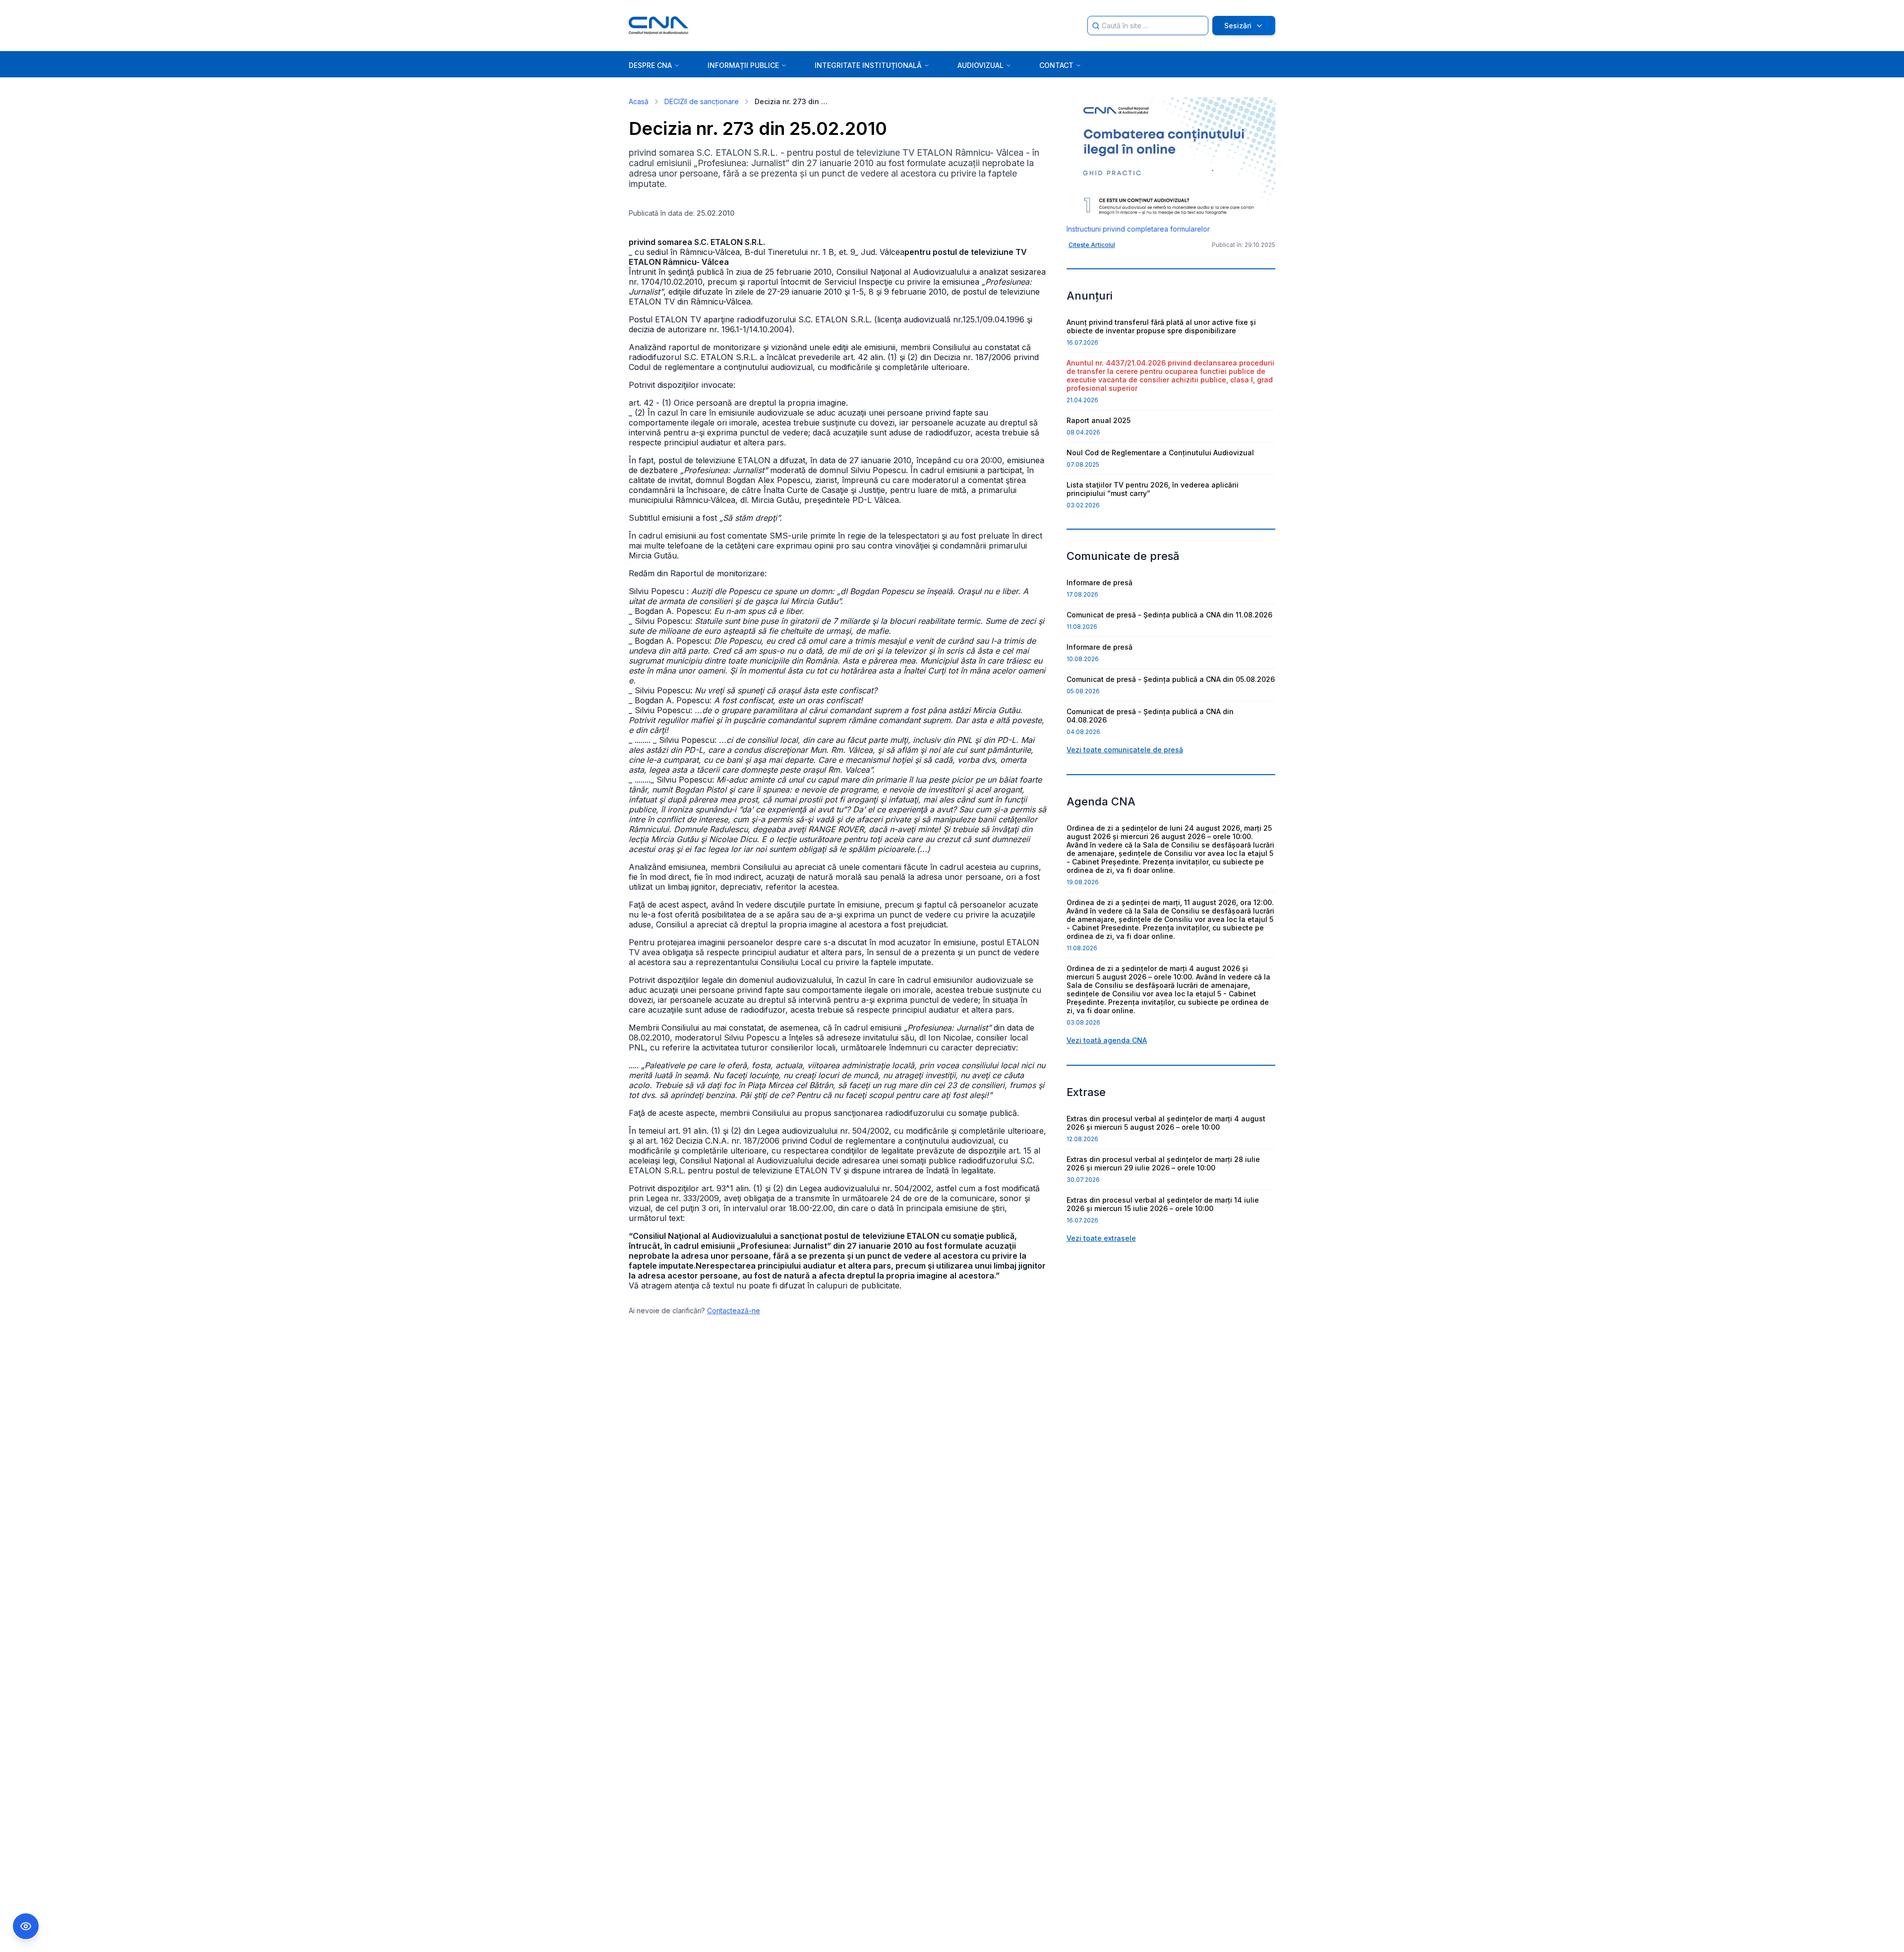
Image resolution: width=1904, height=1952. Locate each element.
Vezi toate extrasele (1101, 1238)
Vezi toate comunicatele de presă (1125, 750)
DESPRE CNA (650, 65)
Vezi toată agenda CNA (1107, 1040)
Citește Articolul (1092, 245)
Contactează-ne (734, 1311)
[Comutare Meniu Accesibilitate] (26, 1926)
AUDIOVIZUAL (981, 65)
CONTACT (1056, 65)
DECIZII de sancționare (702, 101)
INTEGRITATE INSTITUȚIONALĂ (868, 65)
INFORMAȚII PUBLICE (743, 65)
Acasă (639, 101)
